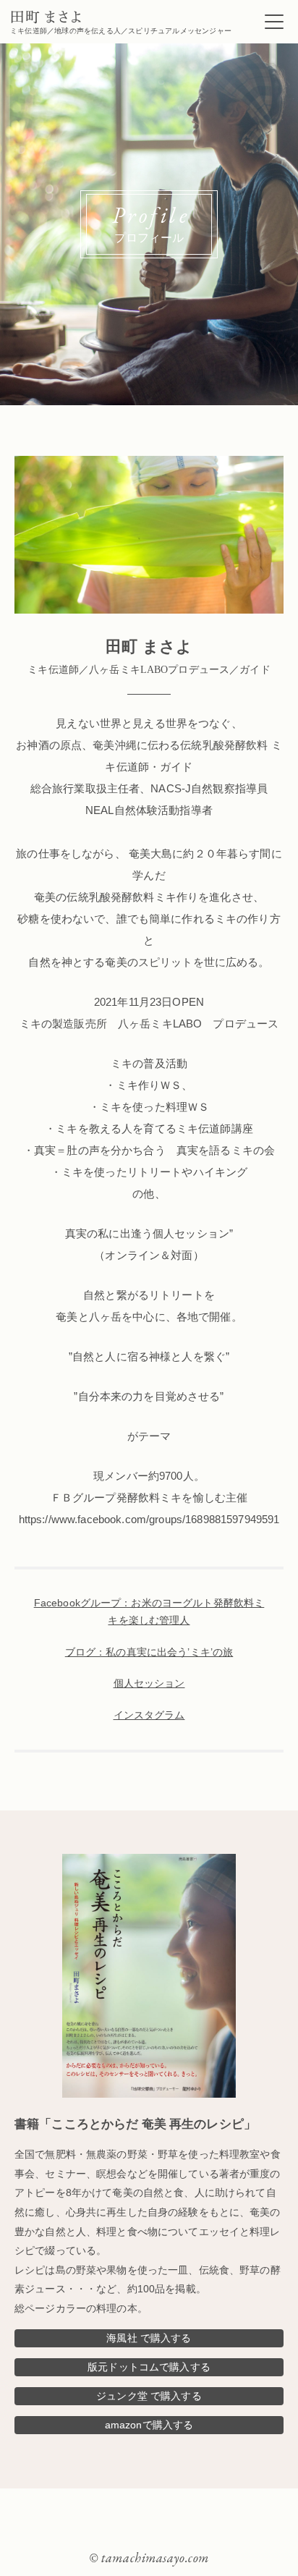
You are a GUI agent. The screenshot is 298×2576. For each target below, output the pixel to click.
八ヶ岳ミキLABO (160, 1024)
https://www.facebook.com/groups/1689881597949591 (149, 1519)
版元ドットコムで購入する (149, 2367)
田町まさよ (46, 17)
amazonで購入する (149, 2425)
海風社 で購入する (149, 2338)
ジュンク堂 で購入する (149, 2396)
